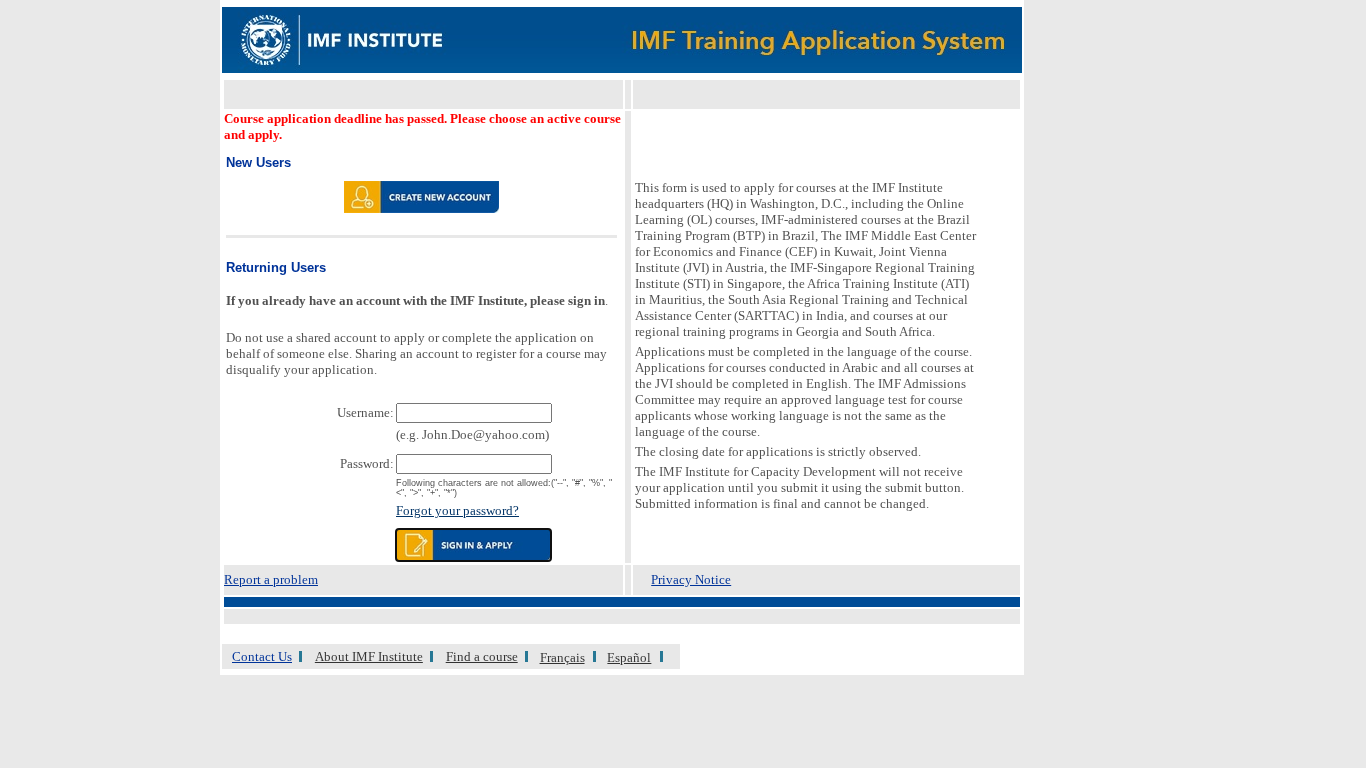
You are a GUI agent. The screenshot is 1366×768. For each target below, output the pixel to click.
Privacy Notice (691, 579)
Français (562, 657)
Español (629, 657)
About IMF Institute (369, 656)
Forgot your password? (457, 510)
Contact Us (262, 656)
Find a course (482, 656)
